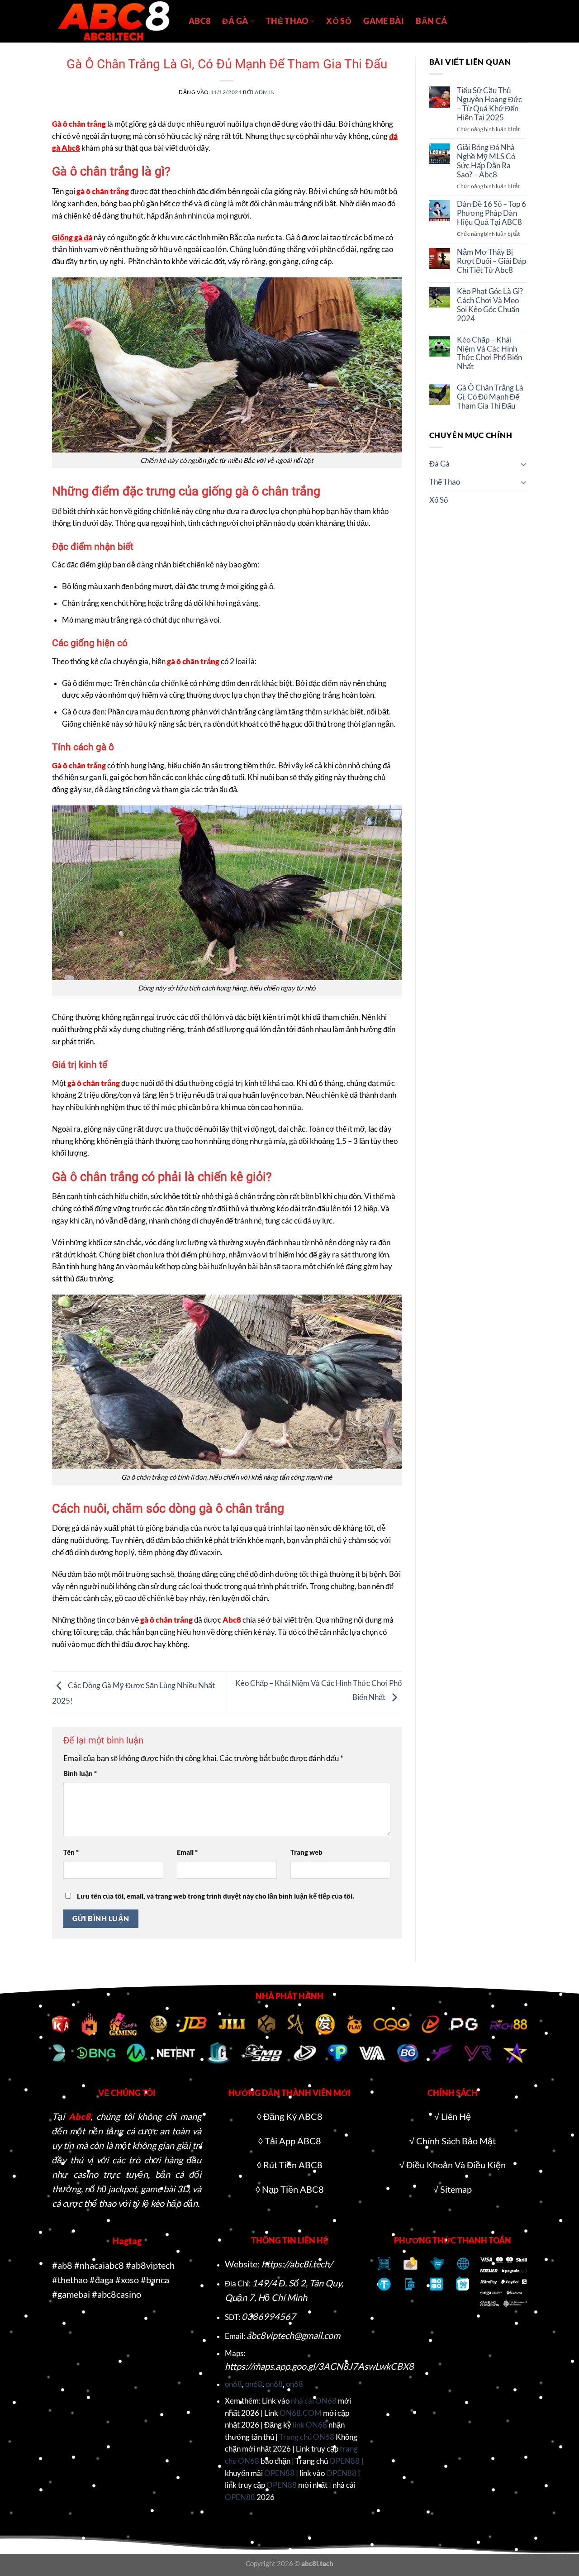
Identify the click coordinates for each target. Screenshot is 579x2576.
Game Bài (384, 21)
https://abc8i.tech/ (297, 2264)
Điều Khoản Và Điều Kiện (456, 2165)
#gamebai (71, 2294)
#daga (102, 2280)
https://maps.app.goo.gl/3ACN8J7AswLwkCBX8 (319, 2366)
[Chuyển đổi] (523, 464)
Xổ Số (339, 21)
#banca (155, 2280)
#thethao (70, 2280)
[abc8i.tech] (114, 21)
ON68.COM (301, 2413)
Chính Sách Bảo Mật (456, 2141)
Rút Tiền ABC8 (293, 2165)
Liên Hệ (456, 2116)
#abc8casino (116, 2294)
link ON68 (310, 2425)
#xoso (127, 2280)
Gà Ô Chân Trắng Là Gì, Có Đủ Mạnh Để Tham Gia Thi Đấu (490, 397)
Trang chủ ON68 (307, 2437)
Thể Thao (287, 21)
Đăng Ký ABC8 (293, 2116)
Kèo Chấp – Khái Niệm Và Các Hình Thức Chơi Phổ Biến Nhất (489, 354)
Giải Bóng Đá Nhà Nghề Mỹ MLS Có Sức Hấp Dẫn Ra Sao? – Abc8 (486, 161)
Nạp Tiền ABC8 (293, 2189)
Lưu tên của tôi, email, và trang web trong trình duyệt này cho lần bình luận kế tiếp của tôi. (216, 1896)
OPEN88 (344, 2461)
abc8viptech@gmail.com (293, 2335)
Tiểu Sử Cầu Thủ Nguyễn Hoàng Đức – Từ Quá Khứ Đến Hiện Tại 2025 (489, 104)
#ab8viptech (150, 2265)
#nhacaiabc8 (99, 2265)
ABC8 (199, 21)
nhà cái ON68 (314, 2401)
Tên (71, 1852)
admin (265, 92)
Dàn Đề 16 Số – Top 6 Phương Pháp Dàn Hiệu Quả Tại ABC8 (491, 213)
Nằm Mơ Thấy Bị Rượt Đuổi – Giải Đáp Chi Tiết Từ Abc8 (491, 261)
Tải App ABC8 (293, 2141)
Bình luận (80, 1773)
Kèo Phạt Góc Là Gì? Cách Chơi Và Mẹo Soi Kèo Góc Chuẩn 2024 (490, 305)
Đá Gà (235, 21)
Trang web (306, 1852)
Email (187, 1852)
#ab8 (62, 2265)
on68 (233, 2384)
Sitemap (456, 2189)
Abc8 (79, 2116)
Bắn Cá (431, 21)
